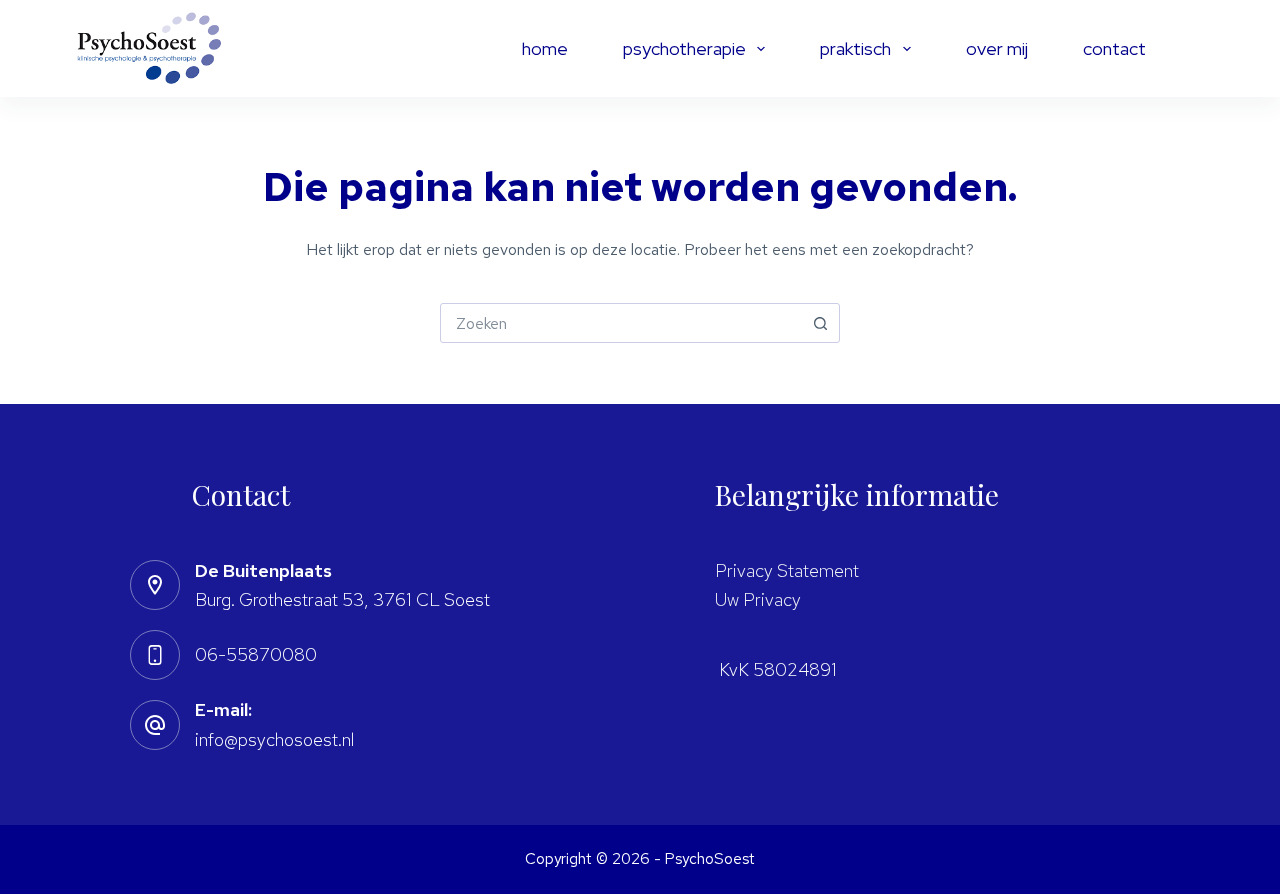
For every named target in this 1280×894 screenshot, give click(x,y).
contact (1114, 48)
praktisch (855, 48)
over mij (997, 48)
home (545, 48)
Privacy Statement (787, 570)
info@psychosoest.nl (274, 739)
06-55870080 (256, 654)
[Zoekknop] (820, 323)
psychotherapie (684, 48)
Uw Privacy (758, 599)
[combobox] (621, 323)
